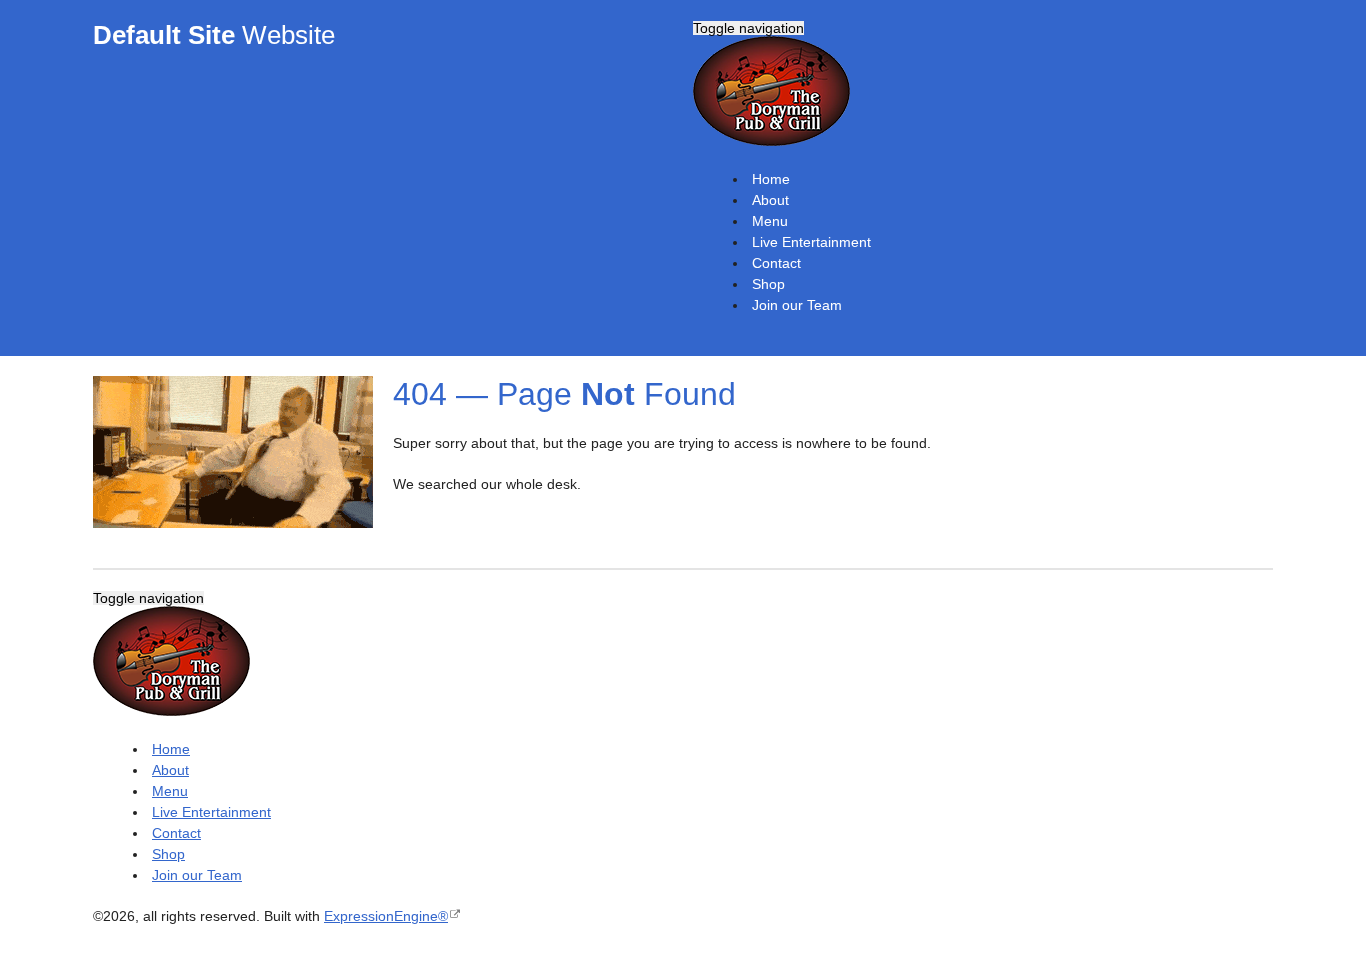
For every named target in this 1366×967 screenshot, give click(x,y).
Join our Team (797, 305)
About (770, 200)
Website (214, 35)
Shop (768, 284)
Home (771, 179)
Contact (776, 263)
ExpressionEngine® (386, 916)
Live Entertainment (811, 242)
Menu (770, 221)
